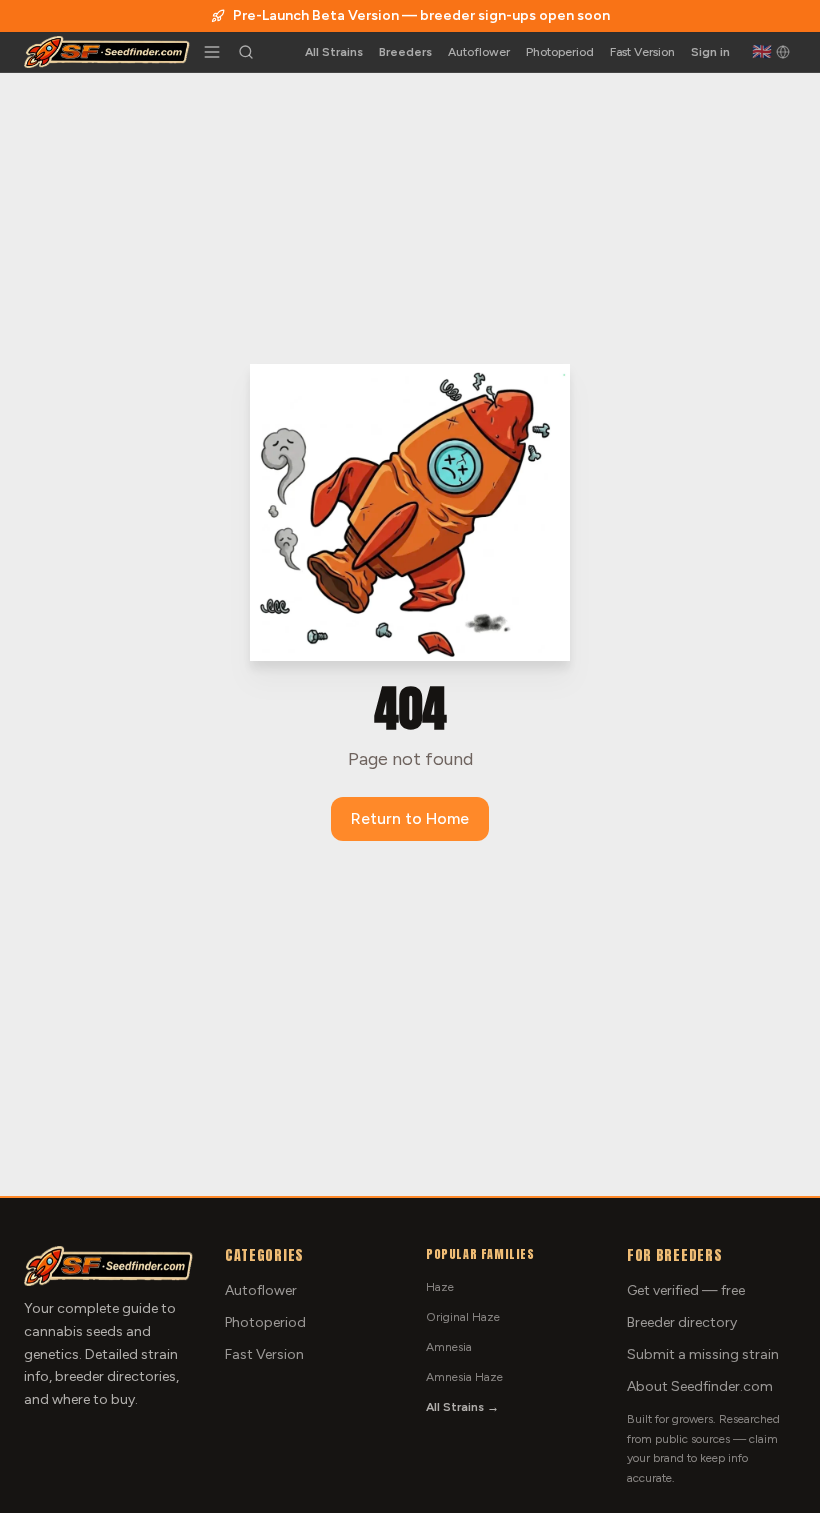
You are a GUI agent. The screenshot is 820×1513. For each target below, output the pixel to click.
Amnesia (449, 1347)
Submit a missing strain (703, 1354)
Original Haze (463, 1317)
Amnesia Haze (464, 1377)
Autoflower (479, 52)
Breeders (405, 52)
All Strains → (462, 1407)
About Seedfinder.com (700, 1386)
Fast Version (642, 52)
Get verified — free (686, 1290)
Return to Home (410, 818)
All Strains (334, 52)
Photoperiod (560, 52)
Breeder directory (682, 1322)
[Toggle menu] (212, 52)
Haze (440, 1287)
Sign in (710, 52)
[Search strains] (246, 52)
